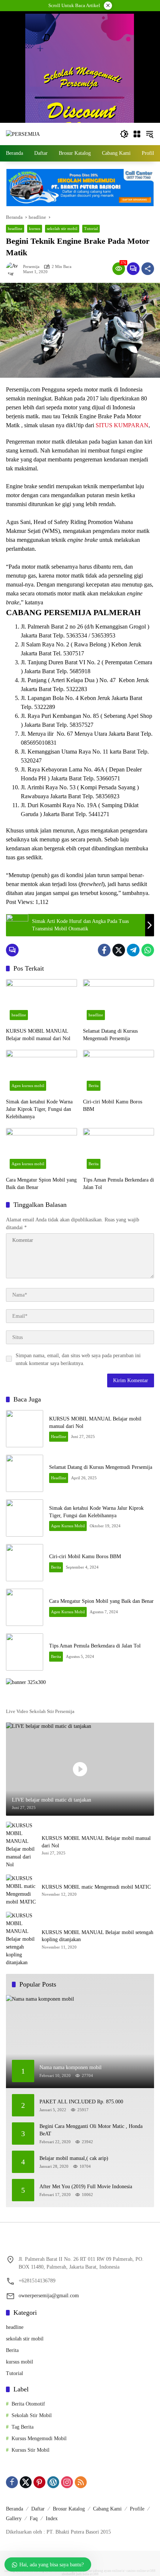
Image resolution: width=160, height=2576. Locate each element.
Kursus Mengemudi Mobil (39, 2438)
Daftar (38, 2509)
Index (52, 2519)
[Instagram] (67, 2482)
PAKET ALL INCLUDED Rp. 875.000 (81, 2102)
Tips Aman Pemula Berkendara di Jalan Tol (119, 1184)
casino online (136, 2571)
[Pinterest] (39, 2482)
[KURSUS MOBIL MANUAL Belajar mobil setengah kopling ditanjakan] (21, 1939)
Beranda (15, 2509)
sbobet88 (68, 2574)
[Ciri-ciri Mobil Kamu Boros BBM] (119, 1072)
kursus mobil (20, 2362)
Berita (94, 1086)
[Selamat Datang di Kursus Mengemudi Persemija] (119, 1001)
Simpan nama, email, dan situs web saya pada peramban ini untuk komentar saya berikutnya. (78, 1359)
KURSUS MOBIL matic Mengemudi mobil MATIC (96, 1887)
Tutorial (91, 228)
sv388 (151, 2571)
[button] (124, 134)
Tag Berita (23, 2427)
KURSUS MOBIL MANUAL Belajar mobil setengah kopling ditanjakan (97, 1936)
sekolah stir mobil (62, 228)
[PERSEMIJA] (23, 134)
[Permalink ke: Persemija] (15, 269)
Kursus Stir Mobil (31, 2450)
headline (15, 228)
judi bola (82, 2574)
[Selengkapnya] (80, 1700)
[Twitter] (119, 950)
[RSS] (81, 2482)
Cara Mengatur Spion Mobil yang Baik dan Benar (41, 1184)
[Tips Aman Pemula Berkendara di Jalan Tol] (119, 1150)
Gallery (14, 2519)
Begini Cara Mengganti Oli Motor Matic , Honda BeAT (91, 2130)
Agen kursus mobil (28, 1086)
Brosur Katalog (69, 2509)
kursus (35, 228)
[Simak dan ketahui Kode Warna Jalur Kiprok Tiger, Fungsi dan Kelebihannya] (41, 1072)
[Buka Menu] (137, 134)
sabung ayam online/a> (110, 2571)
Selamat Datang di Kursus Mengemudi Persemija (110, 1035)
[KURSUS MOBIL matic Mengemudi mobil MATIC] (21, 1890)
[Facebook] (104, 950)
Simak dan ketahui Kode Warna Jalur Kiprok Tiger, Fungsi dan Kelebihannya (39, 1109)
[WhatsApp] (148, 950)
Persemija (31, 267)
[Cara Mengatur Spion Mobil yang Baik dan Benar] (41, 1150)
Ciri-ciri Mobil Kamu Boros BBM (113, 1105)
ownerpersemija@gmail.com (49, 2296)
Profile (137, 2509)
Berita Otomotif (28, 2404)
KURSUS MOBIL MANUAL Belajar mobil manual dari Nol (38, 1035)
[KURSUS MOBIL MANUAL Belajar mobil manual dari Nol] (41, 1001)
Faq (34, 2519)
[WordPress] (53, 2482)
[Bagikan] (148, 269)
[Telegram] (133, 950)
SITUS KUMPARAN (121, 425)
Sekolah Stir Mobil (32, 2415)
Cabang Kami (107, 2509)
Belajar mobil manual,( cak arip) (74, 2158)
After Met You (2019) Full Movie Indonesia (86, 2187)
